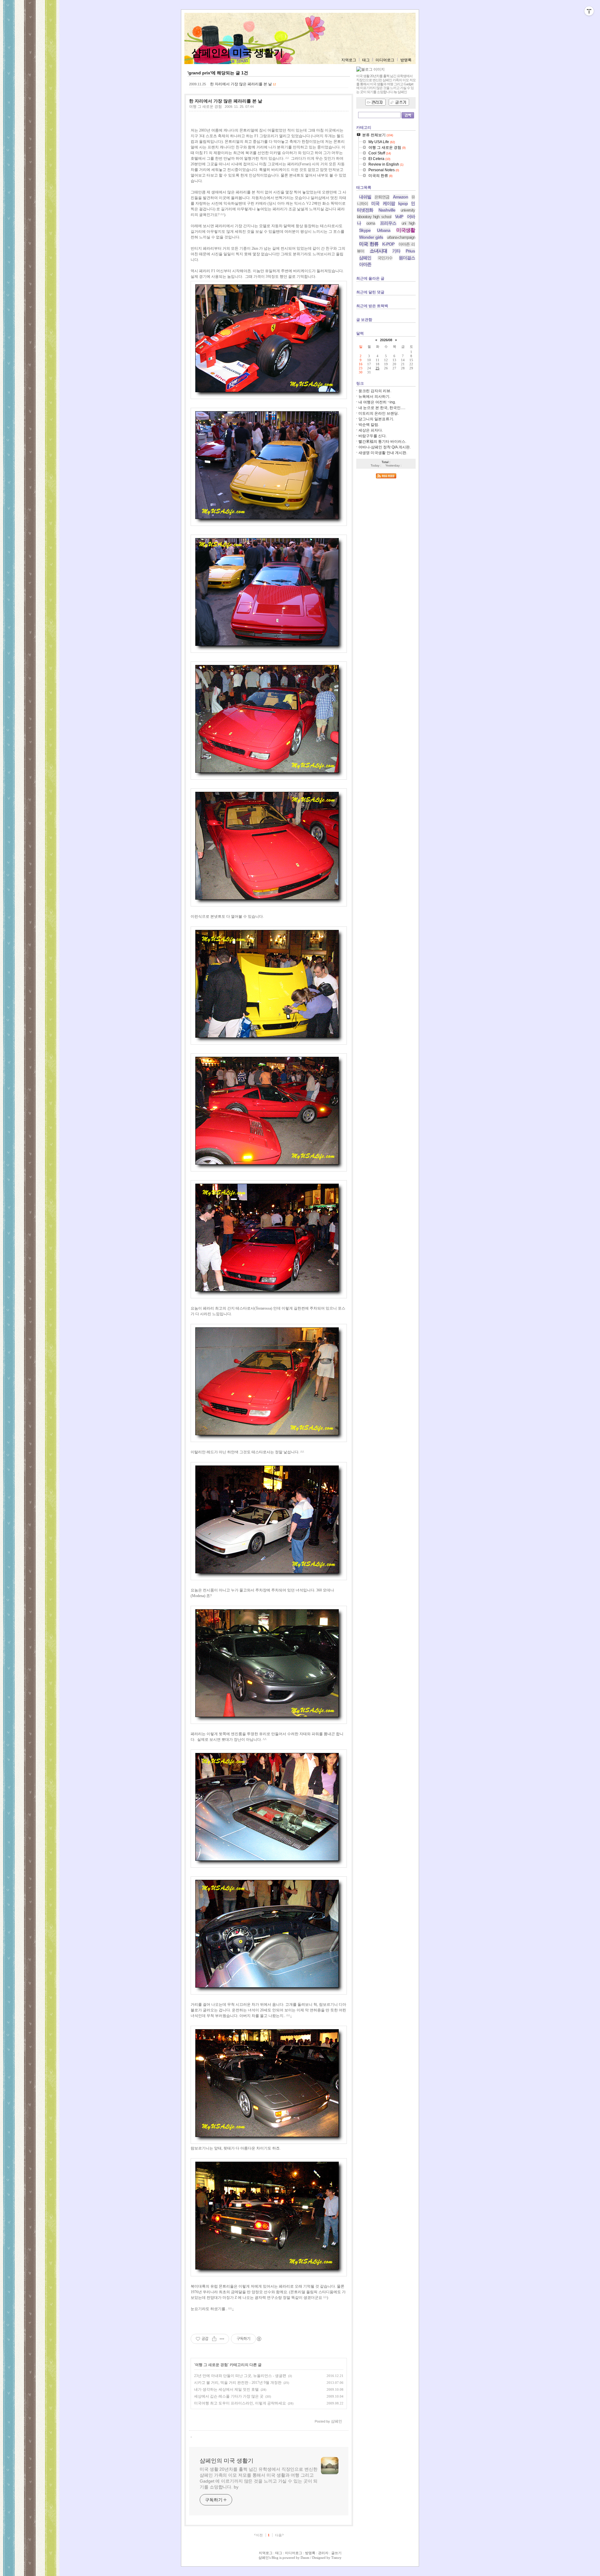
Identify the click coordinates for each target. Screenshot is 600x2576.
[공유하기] (214, 2339)
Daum (305, 2558)
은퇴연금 (382, 197)
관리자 (323, 2553)
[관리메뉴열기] (589, 11)
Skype (365, 230)
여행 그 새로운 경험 (205, 107)
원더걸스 (407, 258)
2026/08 (386, 340)
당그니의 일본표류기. (376, 419)
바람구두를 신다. (372, 436)
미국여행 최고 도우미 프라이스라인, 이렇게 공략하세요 (240, 2403)
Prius (410, 251)
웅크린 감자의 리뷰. (375, 391)
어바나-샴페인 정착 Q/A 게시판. (385, 447)
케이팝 (389, 203)
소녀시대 (378, 251)
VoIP (399, 217)
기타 (396, 251)
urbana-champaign (401, 237)
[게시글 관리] (222, 2339)
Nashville (387, 210)
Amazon (400, 197)
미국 (375, 203)
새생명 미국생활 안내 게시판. (383, 453)
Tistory (336, 2558)
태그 (366, 60)
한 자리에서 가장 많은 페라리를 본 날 (241, 84)
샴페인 (365, 258)
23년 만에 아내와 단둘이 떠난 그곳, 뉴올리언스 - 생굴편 (240, 2376)
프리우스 (388, 223)
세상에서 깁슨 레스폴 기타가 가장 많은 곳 (229, 2396)
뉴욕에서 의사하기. (374, 397)
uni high (408, 223)
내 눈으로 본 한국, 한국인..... (382, 408)
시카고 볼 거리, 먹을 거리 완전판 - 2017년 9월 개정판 (238, 2383)
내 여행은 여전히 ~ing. (377, 402)
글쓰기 (336, 2553)
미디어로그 (385, 60)
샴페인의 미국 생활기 (237, 53)
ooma (371, 223)
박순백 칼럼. (369, 425)
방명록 (406, 60)
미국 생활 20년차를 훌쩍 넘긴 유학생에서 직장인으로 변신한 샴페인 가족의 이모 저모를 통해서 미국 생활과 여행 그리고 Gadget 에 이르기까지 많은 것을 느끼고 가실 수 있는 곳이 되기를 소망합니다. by (259, 2478)
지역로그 (349, 60)
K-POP (388, 244)
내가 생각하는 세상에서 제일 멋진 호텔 (226, 2389)
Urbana (384, 230)
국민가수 (385, 258)
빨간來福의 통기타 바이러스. (382, 442)
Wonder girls (371, 237)
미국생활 (406, 230)
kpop (403, 203)
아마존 (365, 264)
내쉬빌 (365, 197)
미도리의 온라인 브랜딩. (379, 413)
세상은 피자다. (371, 430)
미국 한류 (369, 244)
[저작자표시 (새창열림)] (259, 2339)
